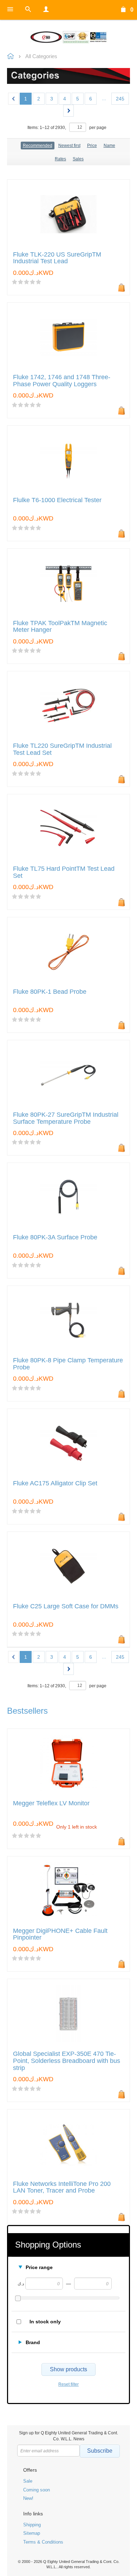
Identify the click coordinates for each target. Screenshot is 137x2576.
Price (92, 146)
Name (109, 146)
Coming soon (37, 2490)
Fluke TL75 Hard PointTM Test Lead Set (64, 872)
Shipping (32, 2525)
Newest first (69, 146)
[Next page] (68, 111)
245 (120, 99)
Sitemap (32, 2533)
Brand (33, 2342)
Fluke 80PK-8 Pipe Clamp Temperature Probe (68, 1364)
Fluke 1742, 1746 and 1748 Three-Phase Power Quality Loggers (62, 381)
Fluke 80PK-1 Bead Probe (50, 992)
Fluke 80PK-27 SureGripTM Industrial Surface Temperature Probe (66, 1118)
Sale (28, 2481)
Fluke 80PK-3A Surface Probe (55, 1237)
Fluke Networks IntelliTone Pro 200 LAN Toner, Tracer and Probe (62, 2187)
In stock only (45, 2322)
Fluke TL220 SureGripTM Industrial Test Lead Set (62, 749)
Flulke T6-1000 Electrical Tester (57, 500)
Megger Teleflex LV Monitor (51, 1803)
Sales (78, 159)
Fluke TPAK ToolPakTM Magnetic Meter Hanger (60, 627)
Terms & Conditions (43, 2542)
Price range (39, 2267)
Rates (60, 159)
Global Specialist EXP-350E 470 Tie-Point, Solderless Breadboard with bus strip (67, 2061)
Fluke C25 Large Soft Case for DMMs (66, 1606)
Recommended (38, 146)
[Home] (68, 37)
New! (28, 2498)
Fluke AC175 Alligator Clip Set (55, 1483)
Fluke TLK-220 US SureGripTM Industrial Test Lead (57, 258)
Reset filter (68, 2384)
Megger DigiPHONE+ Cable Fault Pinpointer (60, 1934)
